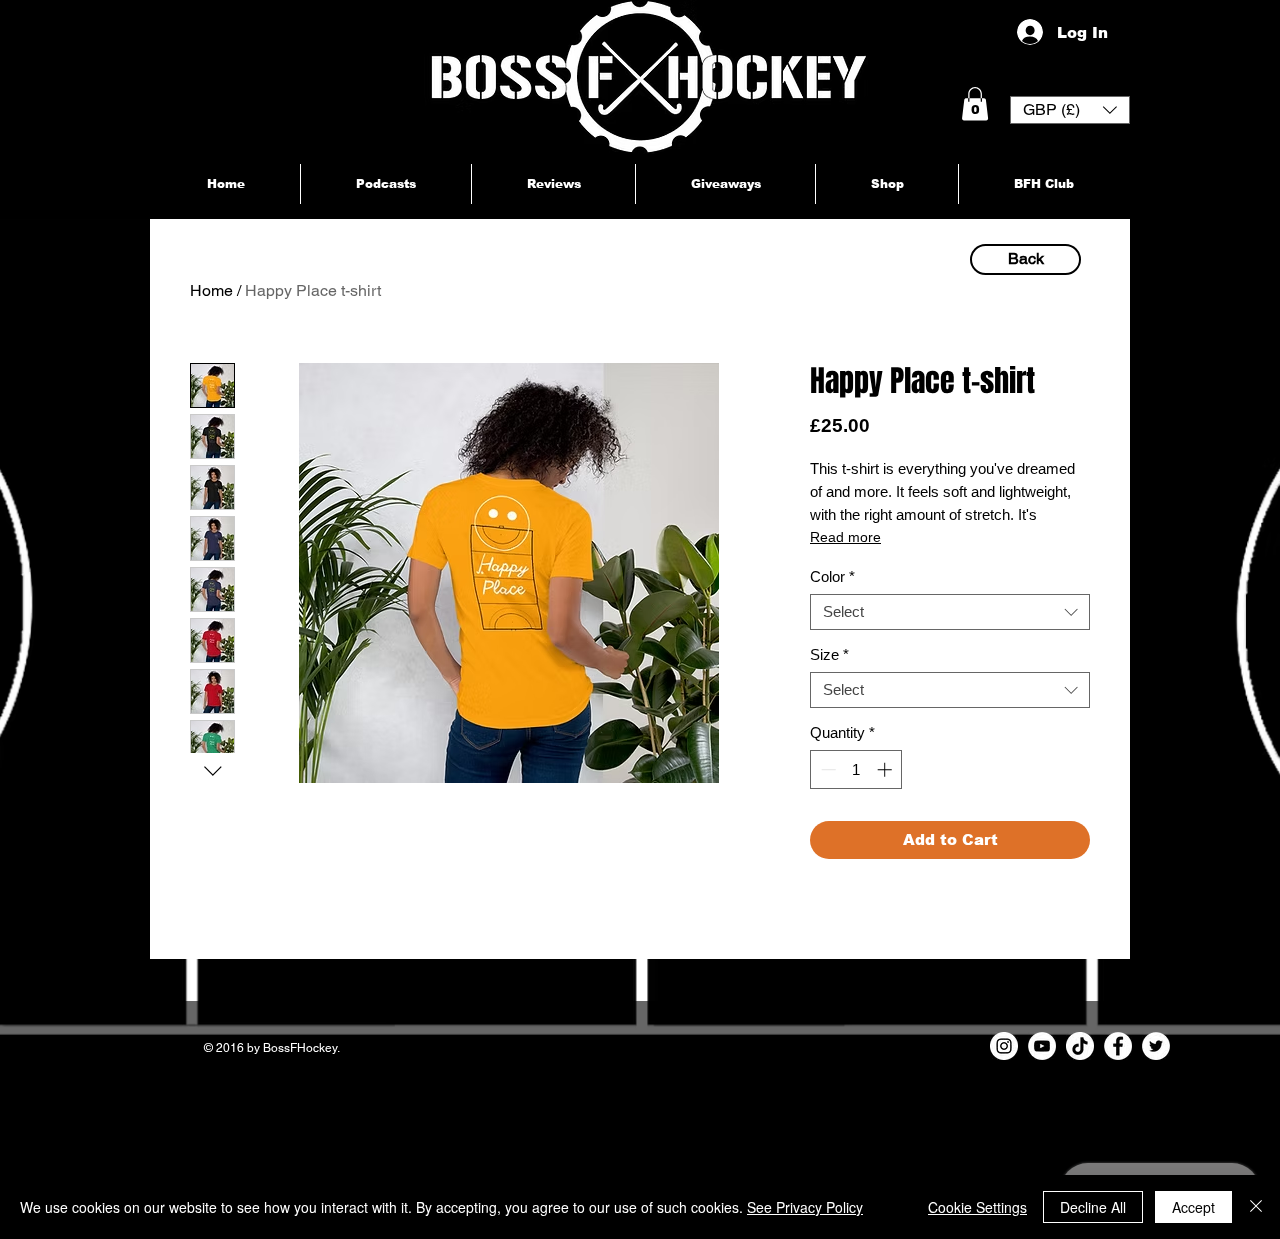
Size (829, 654)
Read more (845, 537)
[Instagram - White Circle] (1004, 1046)
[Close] (1256, 1207)
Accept (1193, 1207)
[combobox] (950, 612)
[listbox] (1070, 110)
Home (211, 290)
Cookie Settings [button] (977, 1207)
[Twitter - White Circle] (1156, 1046)
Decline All (1093, 1207)
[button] (975, 103)
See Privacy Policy (805, 1207)
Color (832, 576)
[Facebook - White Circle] (1118, 1046)
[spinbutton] (856, 769)
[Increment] (886, 769)
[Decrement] (826, 769)
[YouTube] (1042, 1046)
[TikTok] (1080, 1046)
